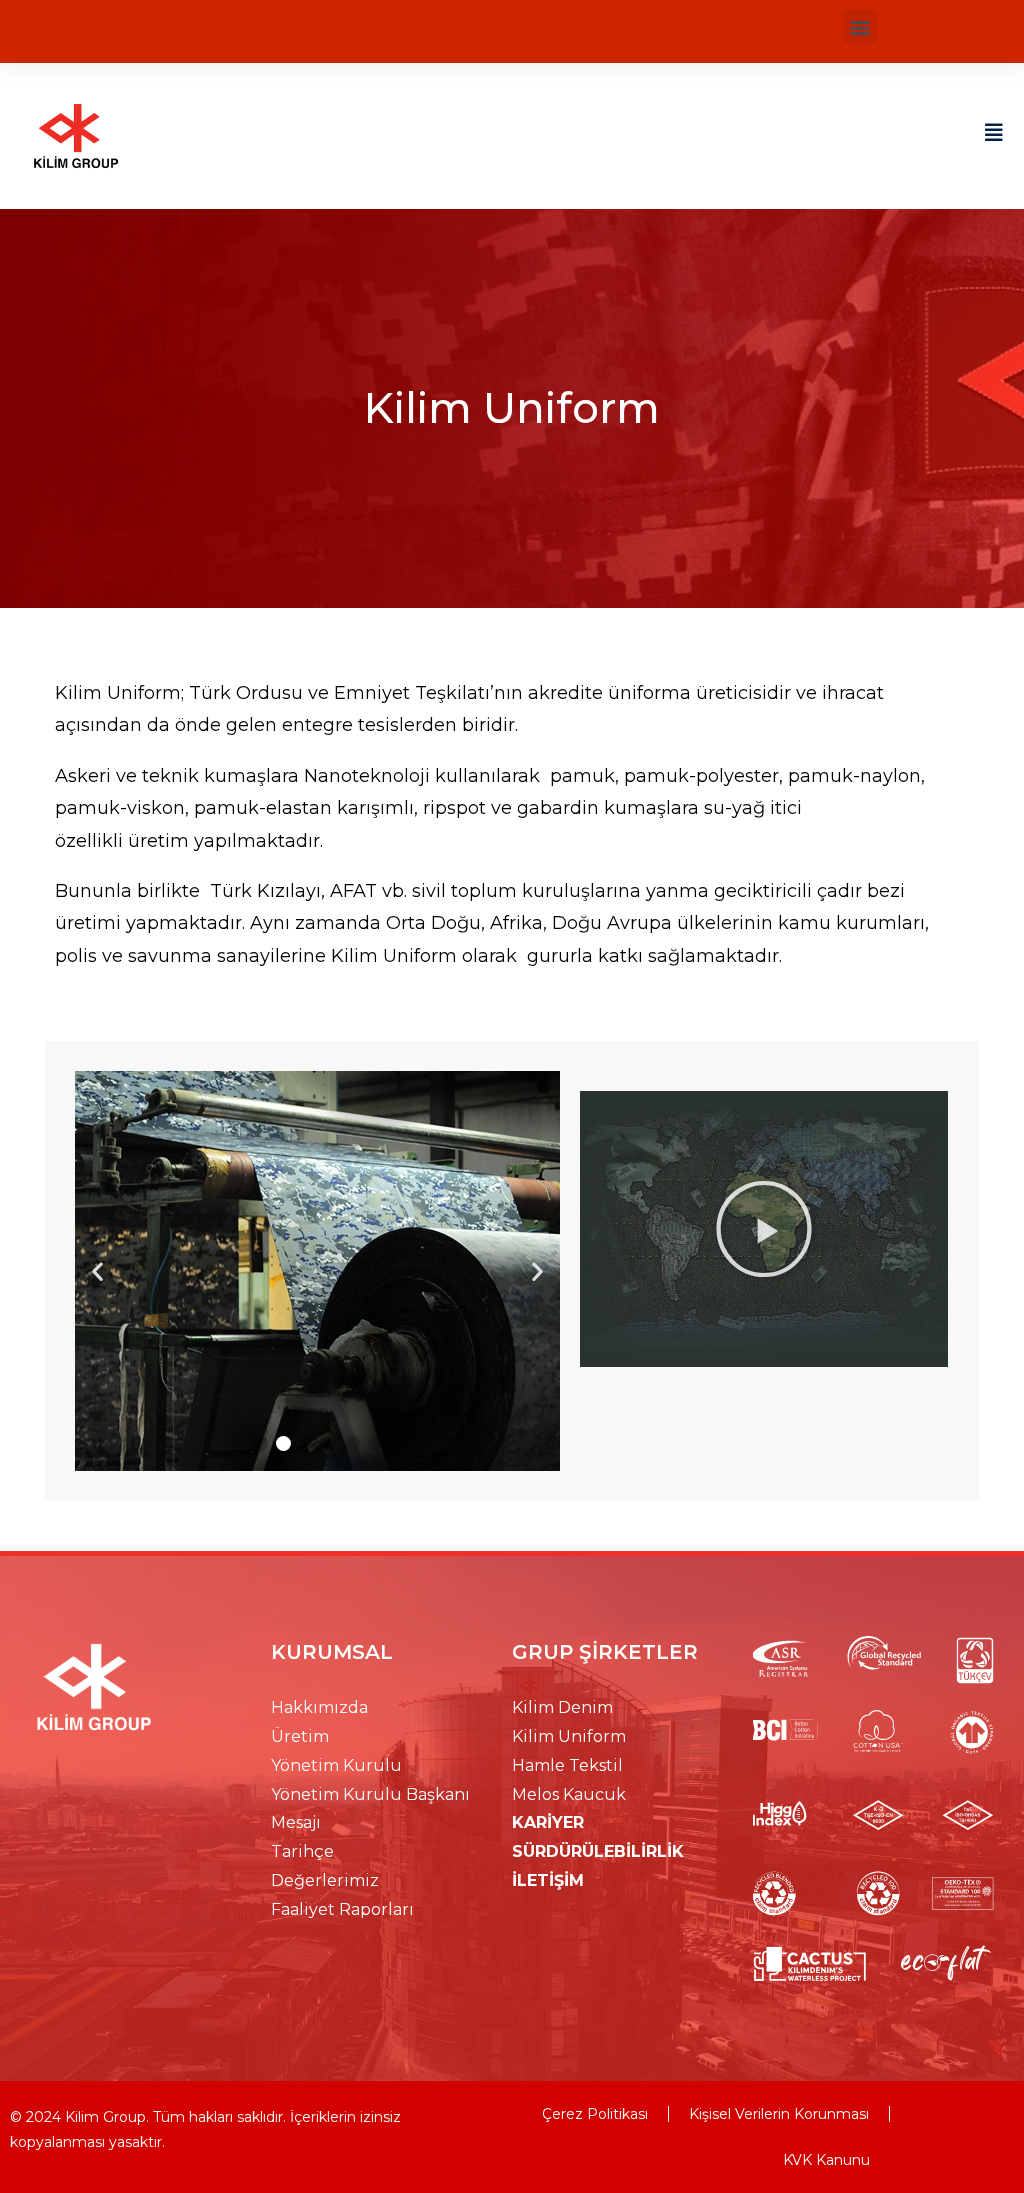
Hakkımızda (319, 1707)
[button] (860, 26)
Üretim (300, 1736)
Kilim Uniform (569, 1736)
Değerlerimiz (325, 1880)
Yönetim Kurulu (336, 1765)
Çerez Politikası (595, 2114)
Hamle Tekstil (567, 1765)
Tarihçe (302, 1851)
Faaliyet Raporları (342, 1909)
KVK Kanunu (826, 2160)
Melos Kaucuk (569, 1794)
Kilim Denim (562, 1707)
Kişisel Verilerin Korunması (779, 2114)
